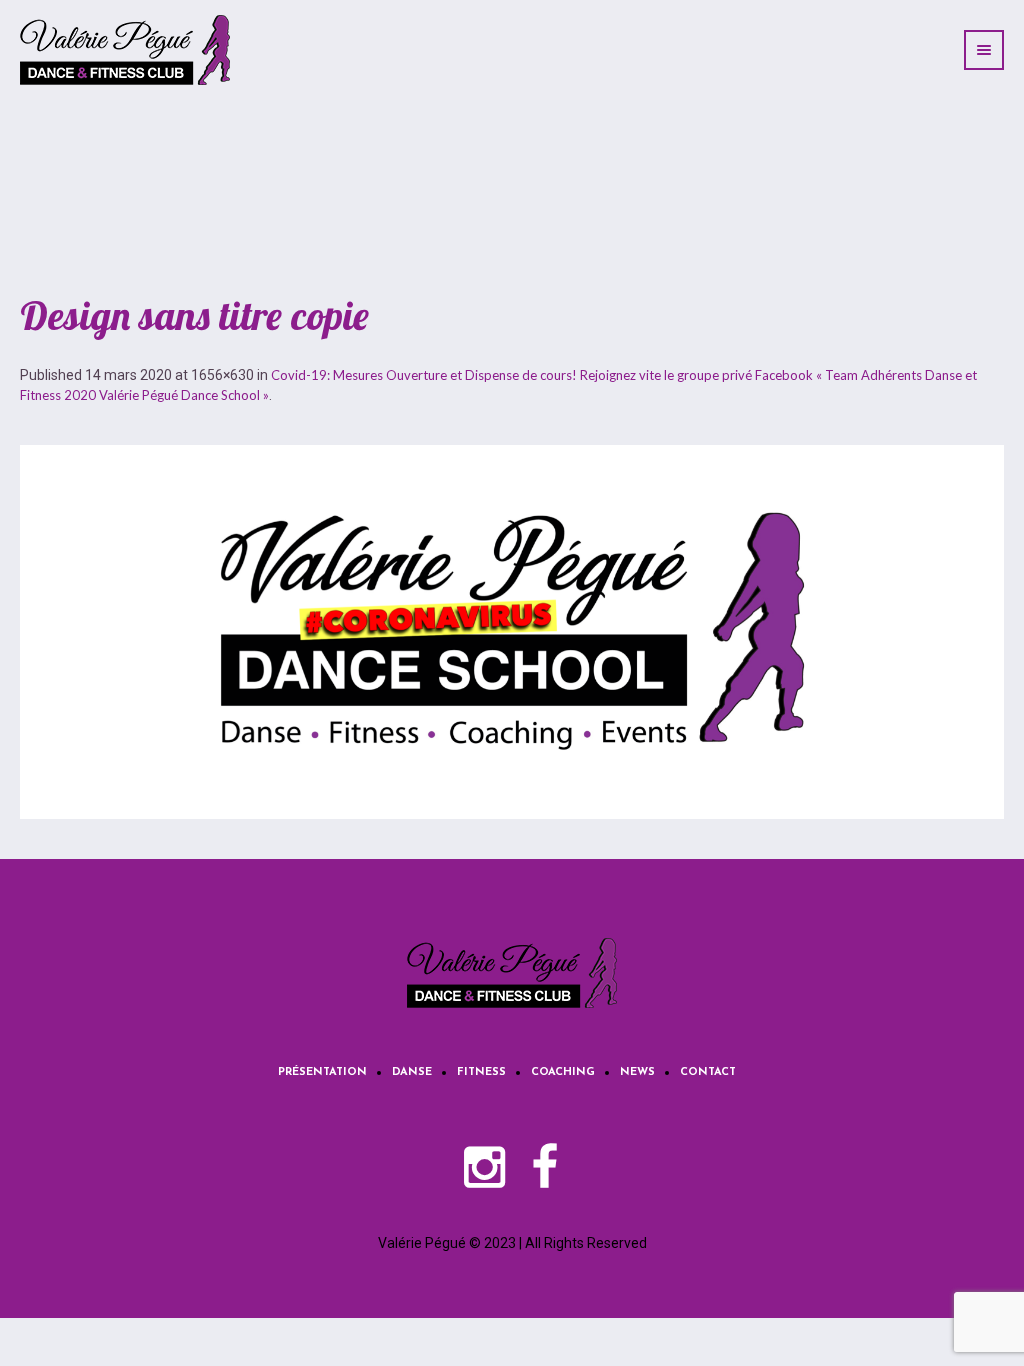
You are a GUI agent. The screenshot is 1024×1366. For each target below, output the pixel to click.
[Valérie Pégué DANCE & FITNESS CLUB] (512, 973)
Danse (412, 1072)
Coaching (563, 1072)
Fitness (481, 1072)
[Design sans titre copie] (512, 632)
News (637, 1072)
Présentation (322, 1072)
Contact (708, 1072)
